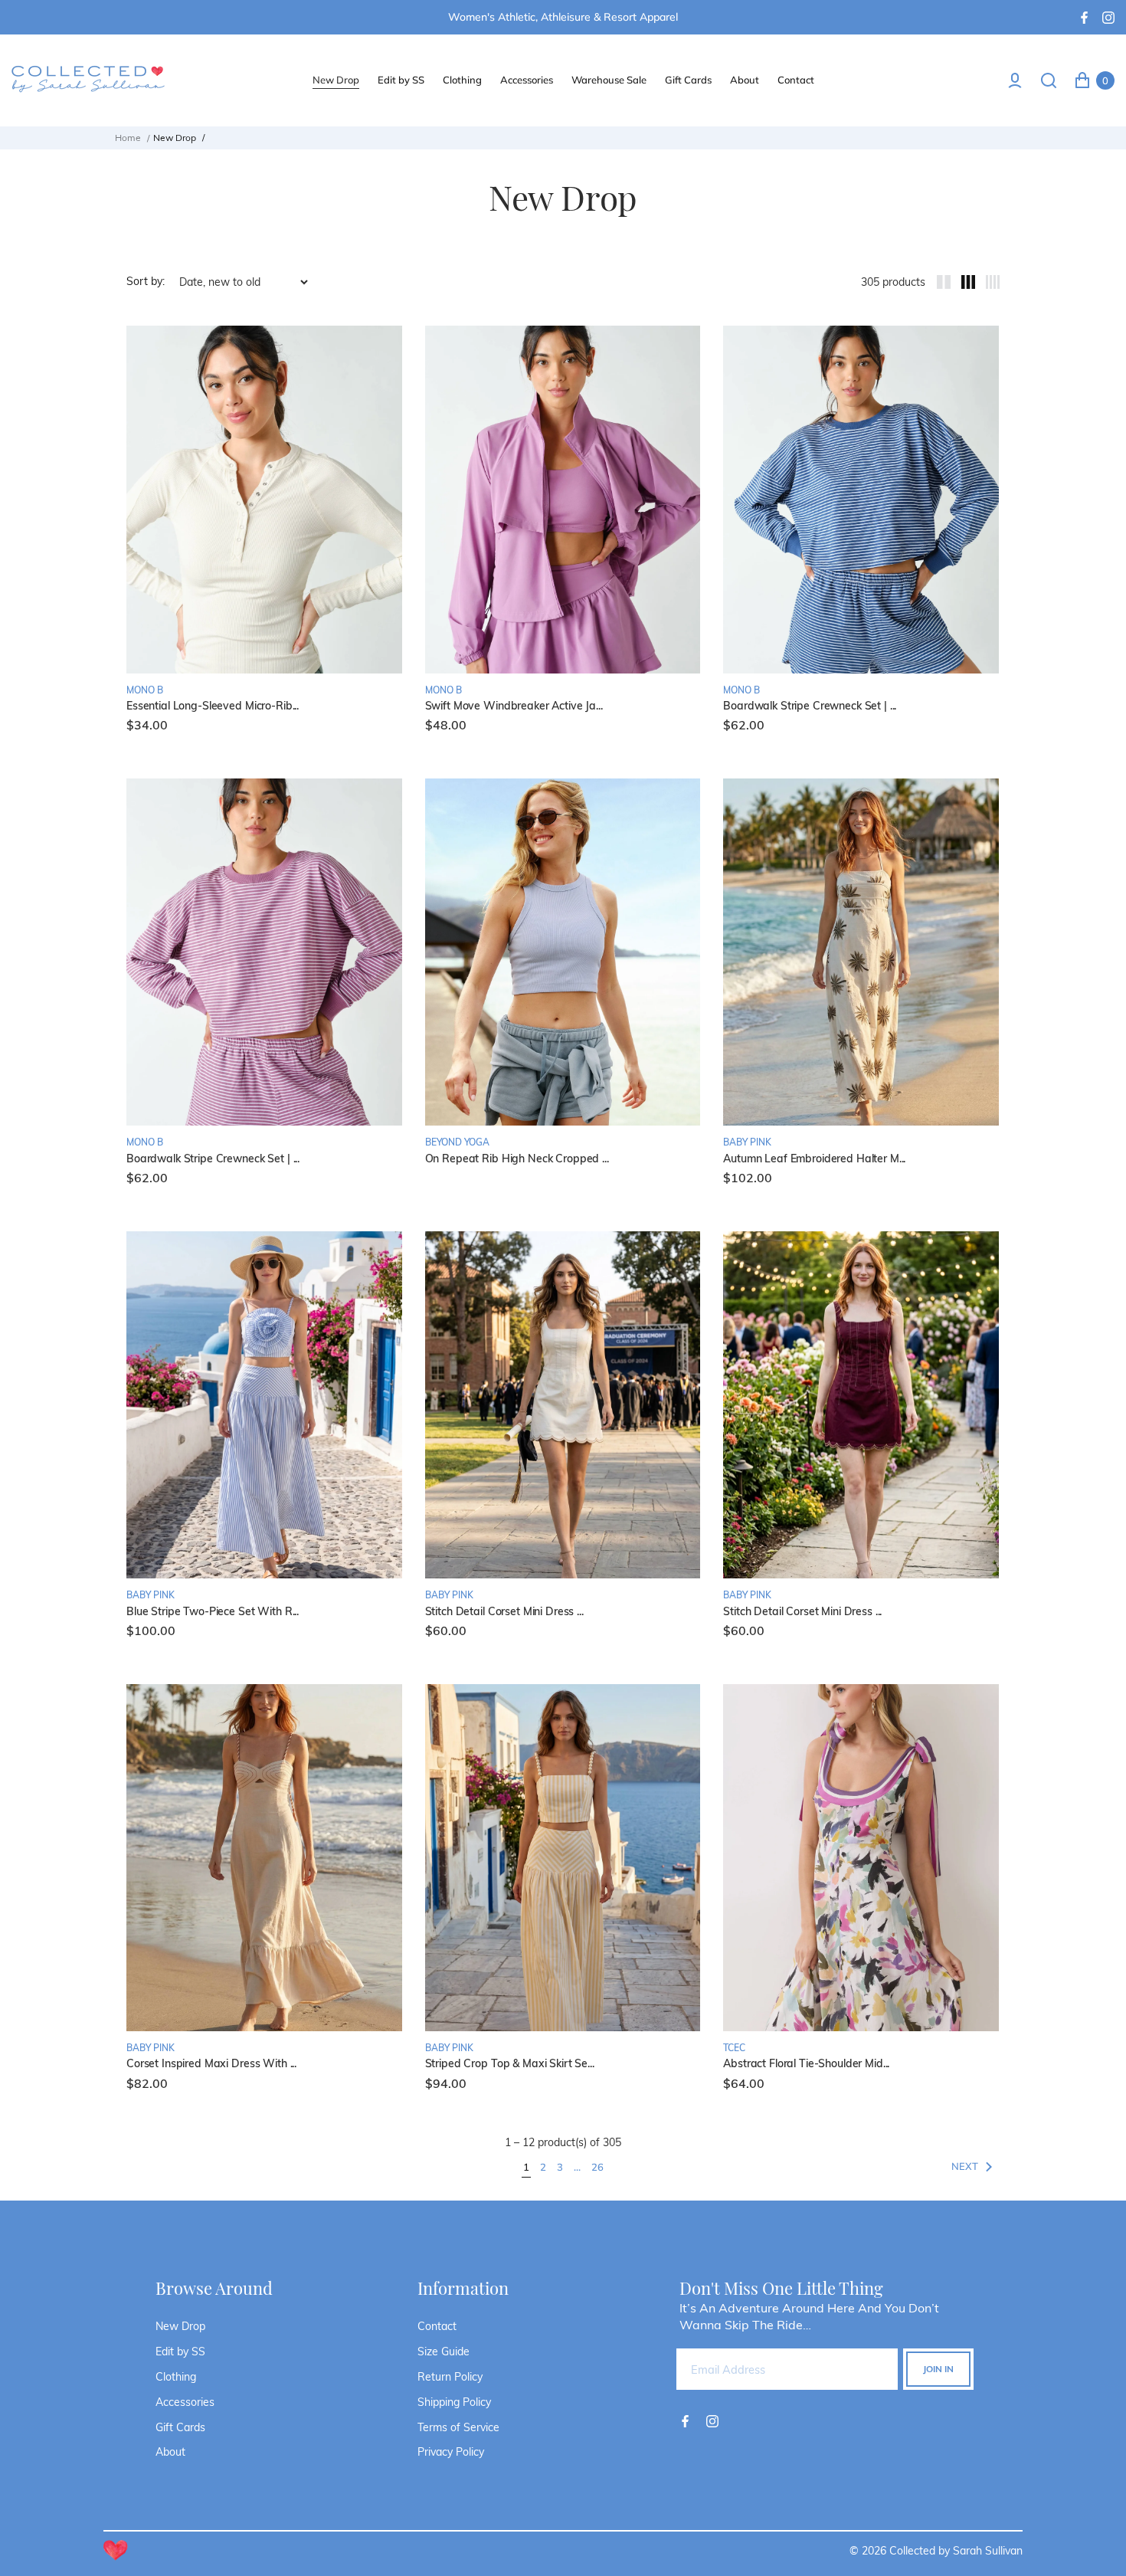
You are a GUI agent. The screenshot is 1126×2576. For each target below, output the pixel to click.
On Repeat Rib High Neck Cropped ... (517, 1159)
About (170, 2452)
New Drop (180, 2326)
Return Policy (450, 2377)
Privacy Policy (451, 2452)
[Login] (1015, 80)
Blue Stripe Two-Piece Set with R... (213, 1612)
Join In (938, 2369)
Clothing (176, 2377)
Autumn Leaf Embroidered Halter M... (814, 1159)
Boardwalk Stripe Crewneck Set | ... (810, 706)
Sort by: (146, 282)
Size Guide (444, 2352)
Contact (437, 2326)
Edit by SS (180, 2352)
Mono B (145, 690)
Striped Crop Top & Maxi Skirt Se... (510, 2064)
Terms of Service (458, 2427)
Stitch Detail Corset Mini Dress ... (504, 1612)
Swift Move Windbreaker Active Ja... (514, 706)
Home (128, 138)
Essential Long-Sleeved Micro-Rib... (213, 706)
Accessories (185, 2402)
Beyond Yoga (457, 1142)
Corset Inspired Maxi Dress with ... (211, 2064)
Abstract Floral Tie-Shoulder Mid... (806, 2064)
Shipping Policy (454, 2402)
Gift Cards (180, 2427)
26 (597, 2167)
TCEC (734, 2048)
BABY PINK (747, 1142)
